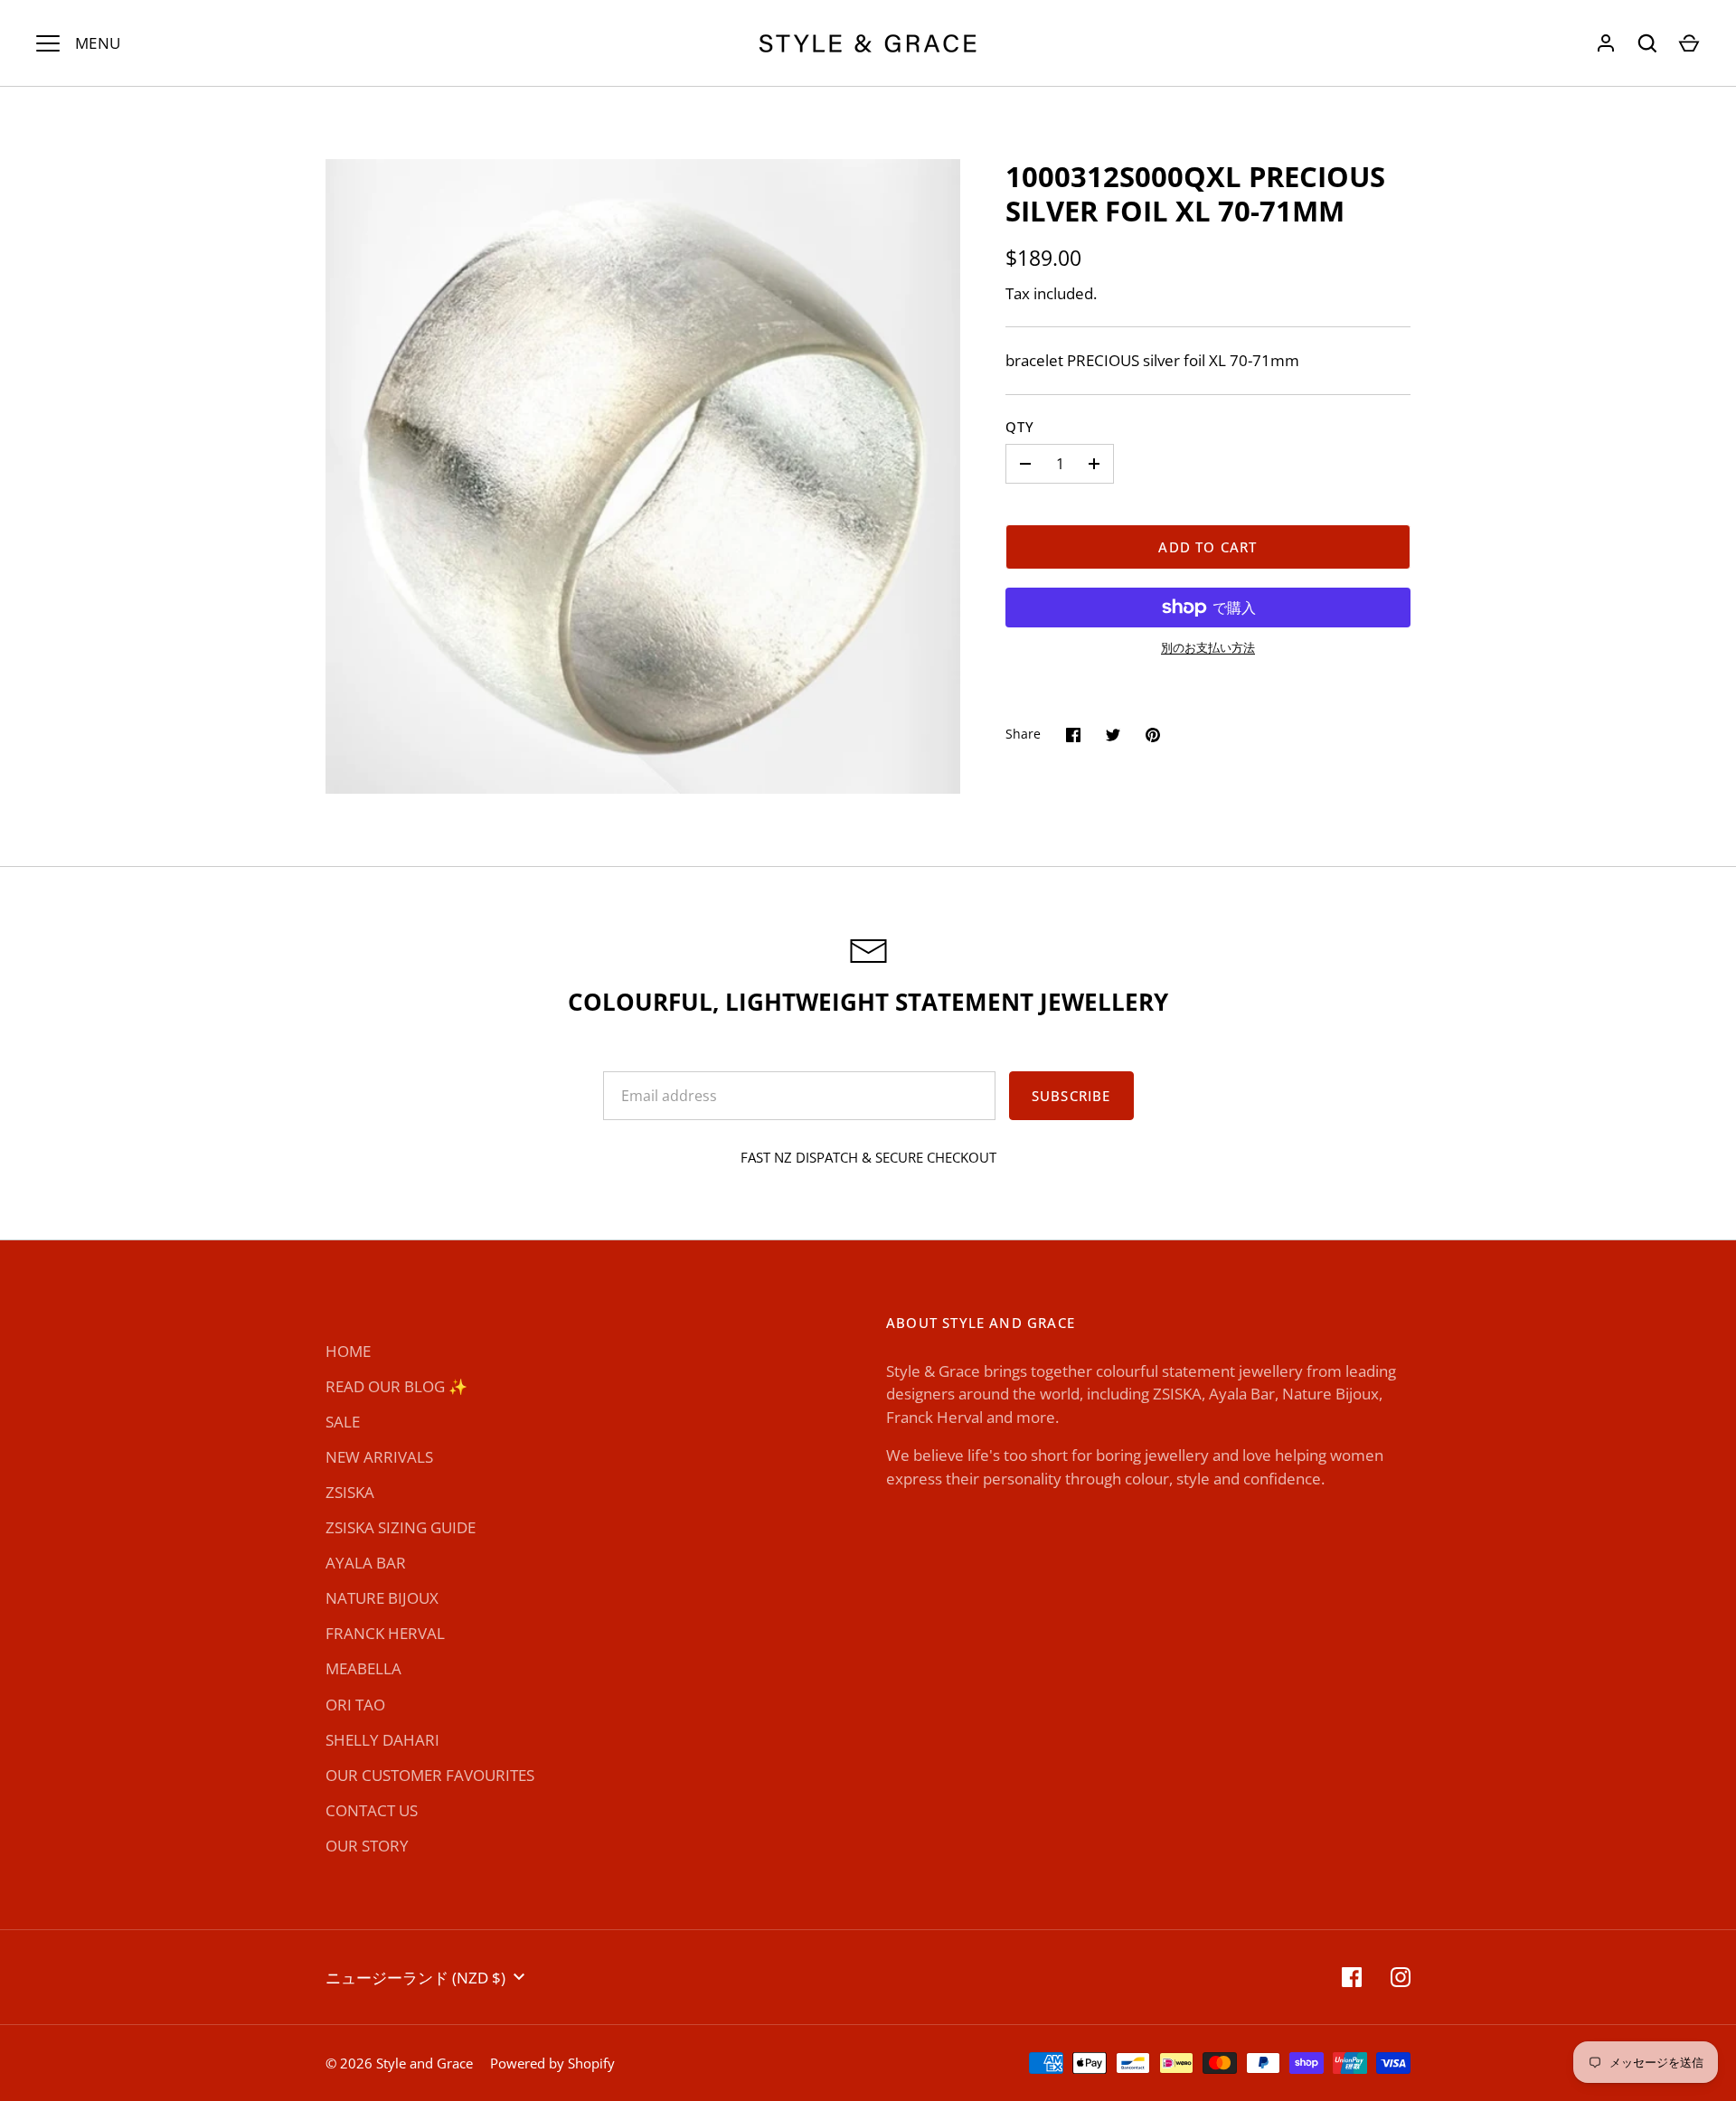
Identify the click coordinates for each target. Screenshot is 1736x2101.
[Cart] (1689, 43)
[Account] (1606, 43)
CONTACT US (372, 1810)
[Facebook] (1352, 1977)
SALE (343, 1422)
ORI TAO (355, 1705)
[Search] (1647, 43)
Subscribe (1071, 1096)
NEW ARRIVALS (379, 1457)
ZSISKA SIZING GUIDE (401, 1527)
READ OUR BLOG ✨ (396, 1386)
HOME (348, 1351)
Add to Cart (1208, 547)
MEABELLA (363, 1668)
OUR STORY (367, 1846)
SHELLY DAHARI (382, 1740)
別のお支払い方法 (1208, 647)
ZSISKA (350, 1492)
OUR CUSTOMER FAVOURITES (430, 1775)
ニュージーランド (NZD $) (415, 1978)
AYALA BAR (366, 1563)
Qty (1020, 427)
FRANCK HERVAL (385, 1633)
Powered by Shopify (552, 2063)
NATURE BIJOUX (382, 1598)
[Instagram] (1401, 1977)
